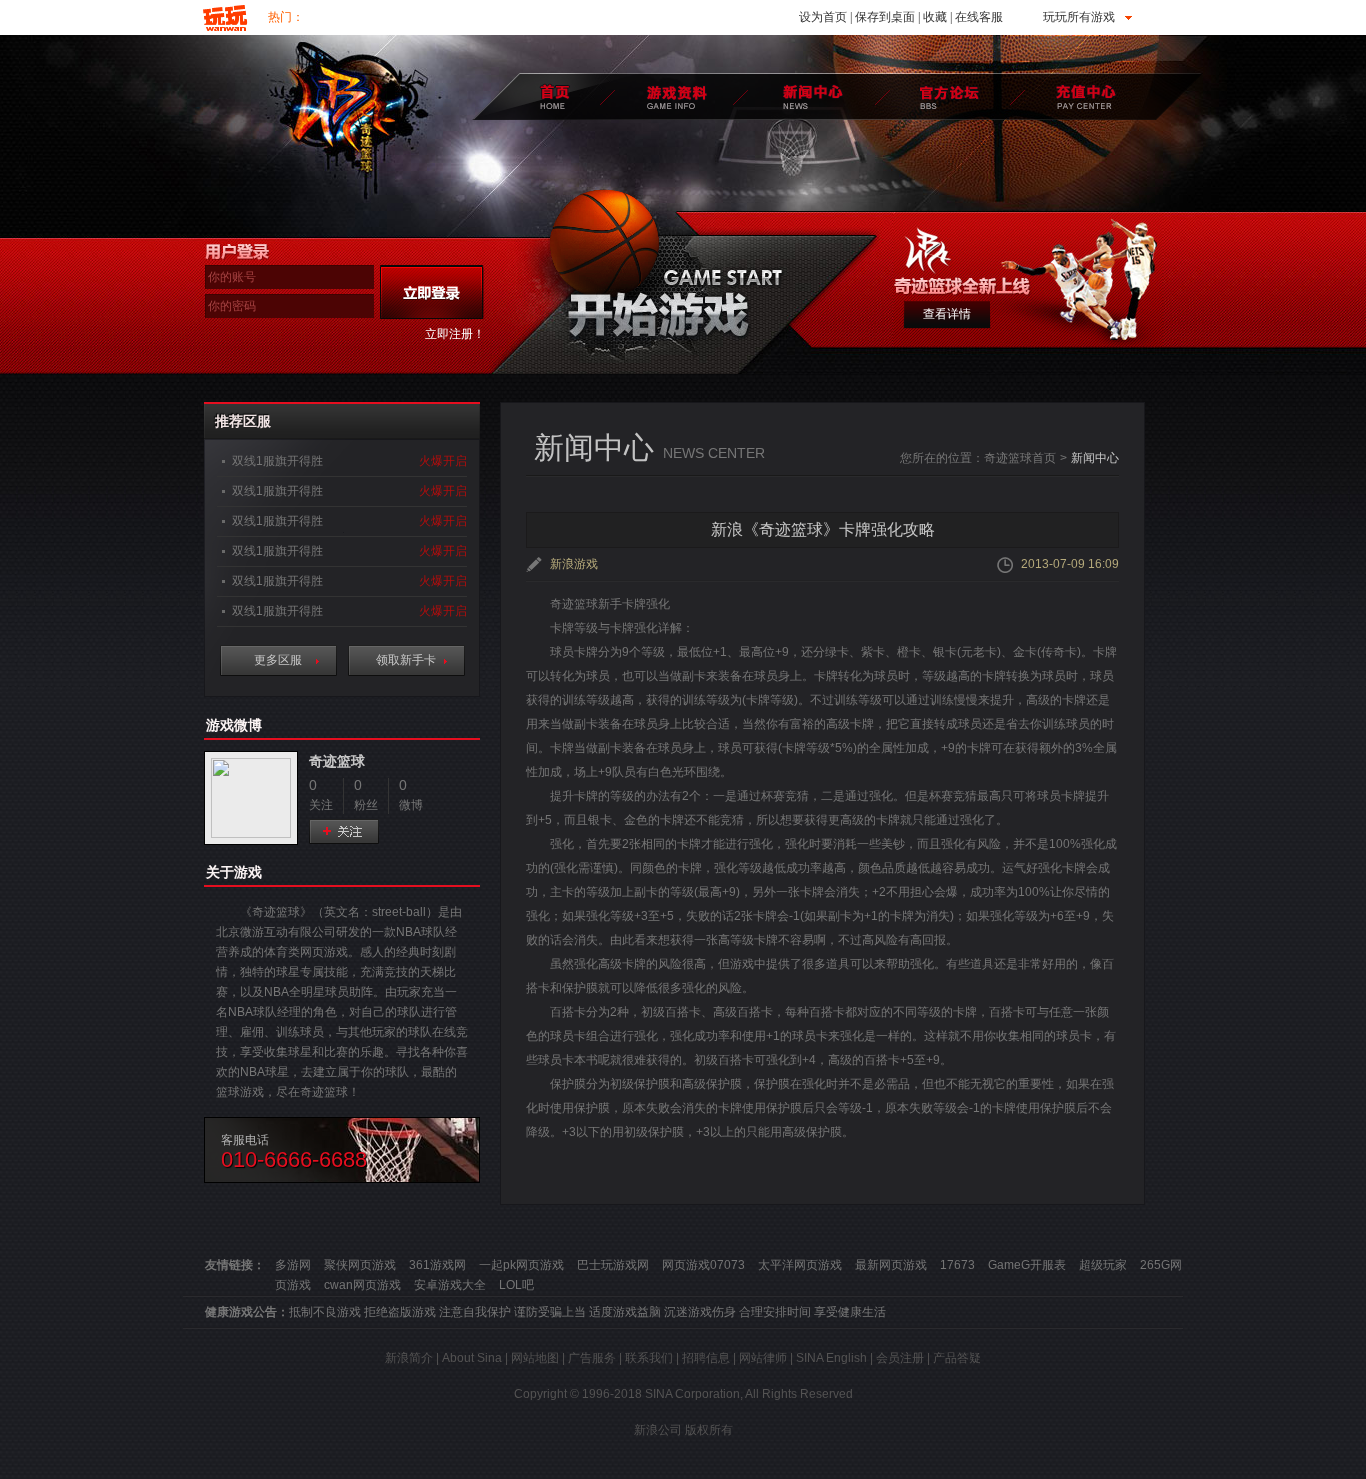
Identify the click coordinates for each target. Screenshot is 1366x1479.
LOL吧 (516, 1285)
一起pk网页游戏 (521, 1265)
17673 (957, 1265)
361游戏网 (437, 1265)
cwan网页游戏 (362, 1285)
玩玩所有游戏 (1079, 17)
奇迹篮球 (337, 761)
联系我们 (649, 1358)
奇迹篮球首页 (1020, 458)
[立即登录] (432, 292)
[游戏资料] (673, 96)
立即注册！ (455, 334)
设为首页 (823, 17)
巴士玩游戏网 (613, 1265)
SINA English (831, 1358)
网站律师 (763, 1358)
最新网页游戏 (891, 1265)
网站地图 (535, 1358)
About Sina (472, 1358)
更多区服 (278, 660)
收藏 (935, 17)
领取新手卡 (406, 660)
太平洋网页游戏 (800, 1265)
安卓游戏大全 (450, 1285)
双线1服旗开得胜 (277, 461)
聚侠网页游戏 (360, 1265)
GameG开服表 (1027, 1265)
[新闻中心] (809, 96)
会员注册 (900, 1358)
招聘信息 (706, 1358)
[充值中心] (1085, 96)
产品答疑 (957, 1358)
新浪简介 (409, 1358)
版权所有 (709, 1430)
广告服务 (592, 1358)
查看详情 (947, 314)
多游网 (293, 1265)
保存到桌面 (885, 17)
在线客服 (979, 17)
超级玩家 (1103, 1265)
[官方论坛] (947, 96)
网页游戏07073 (703, 1265)
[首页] (556, 96)
